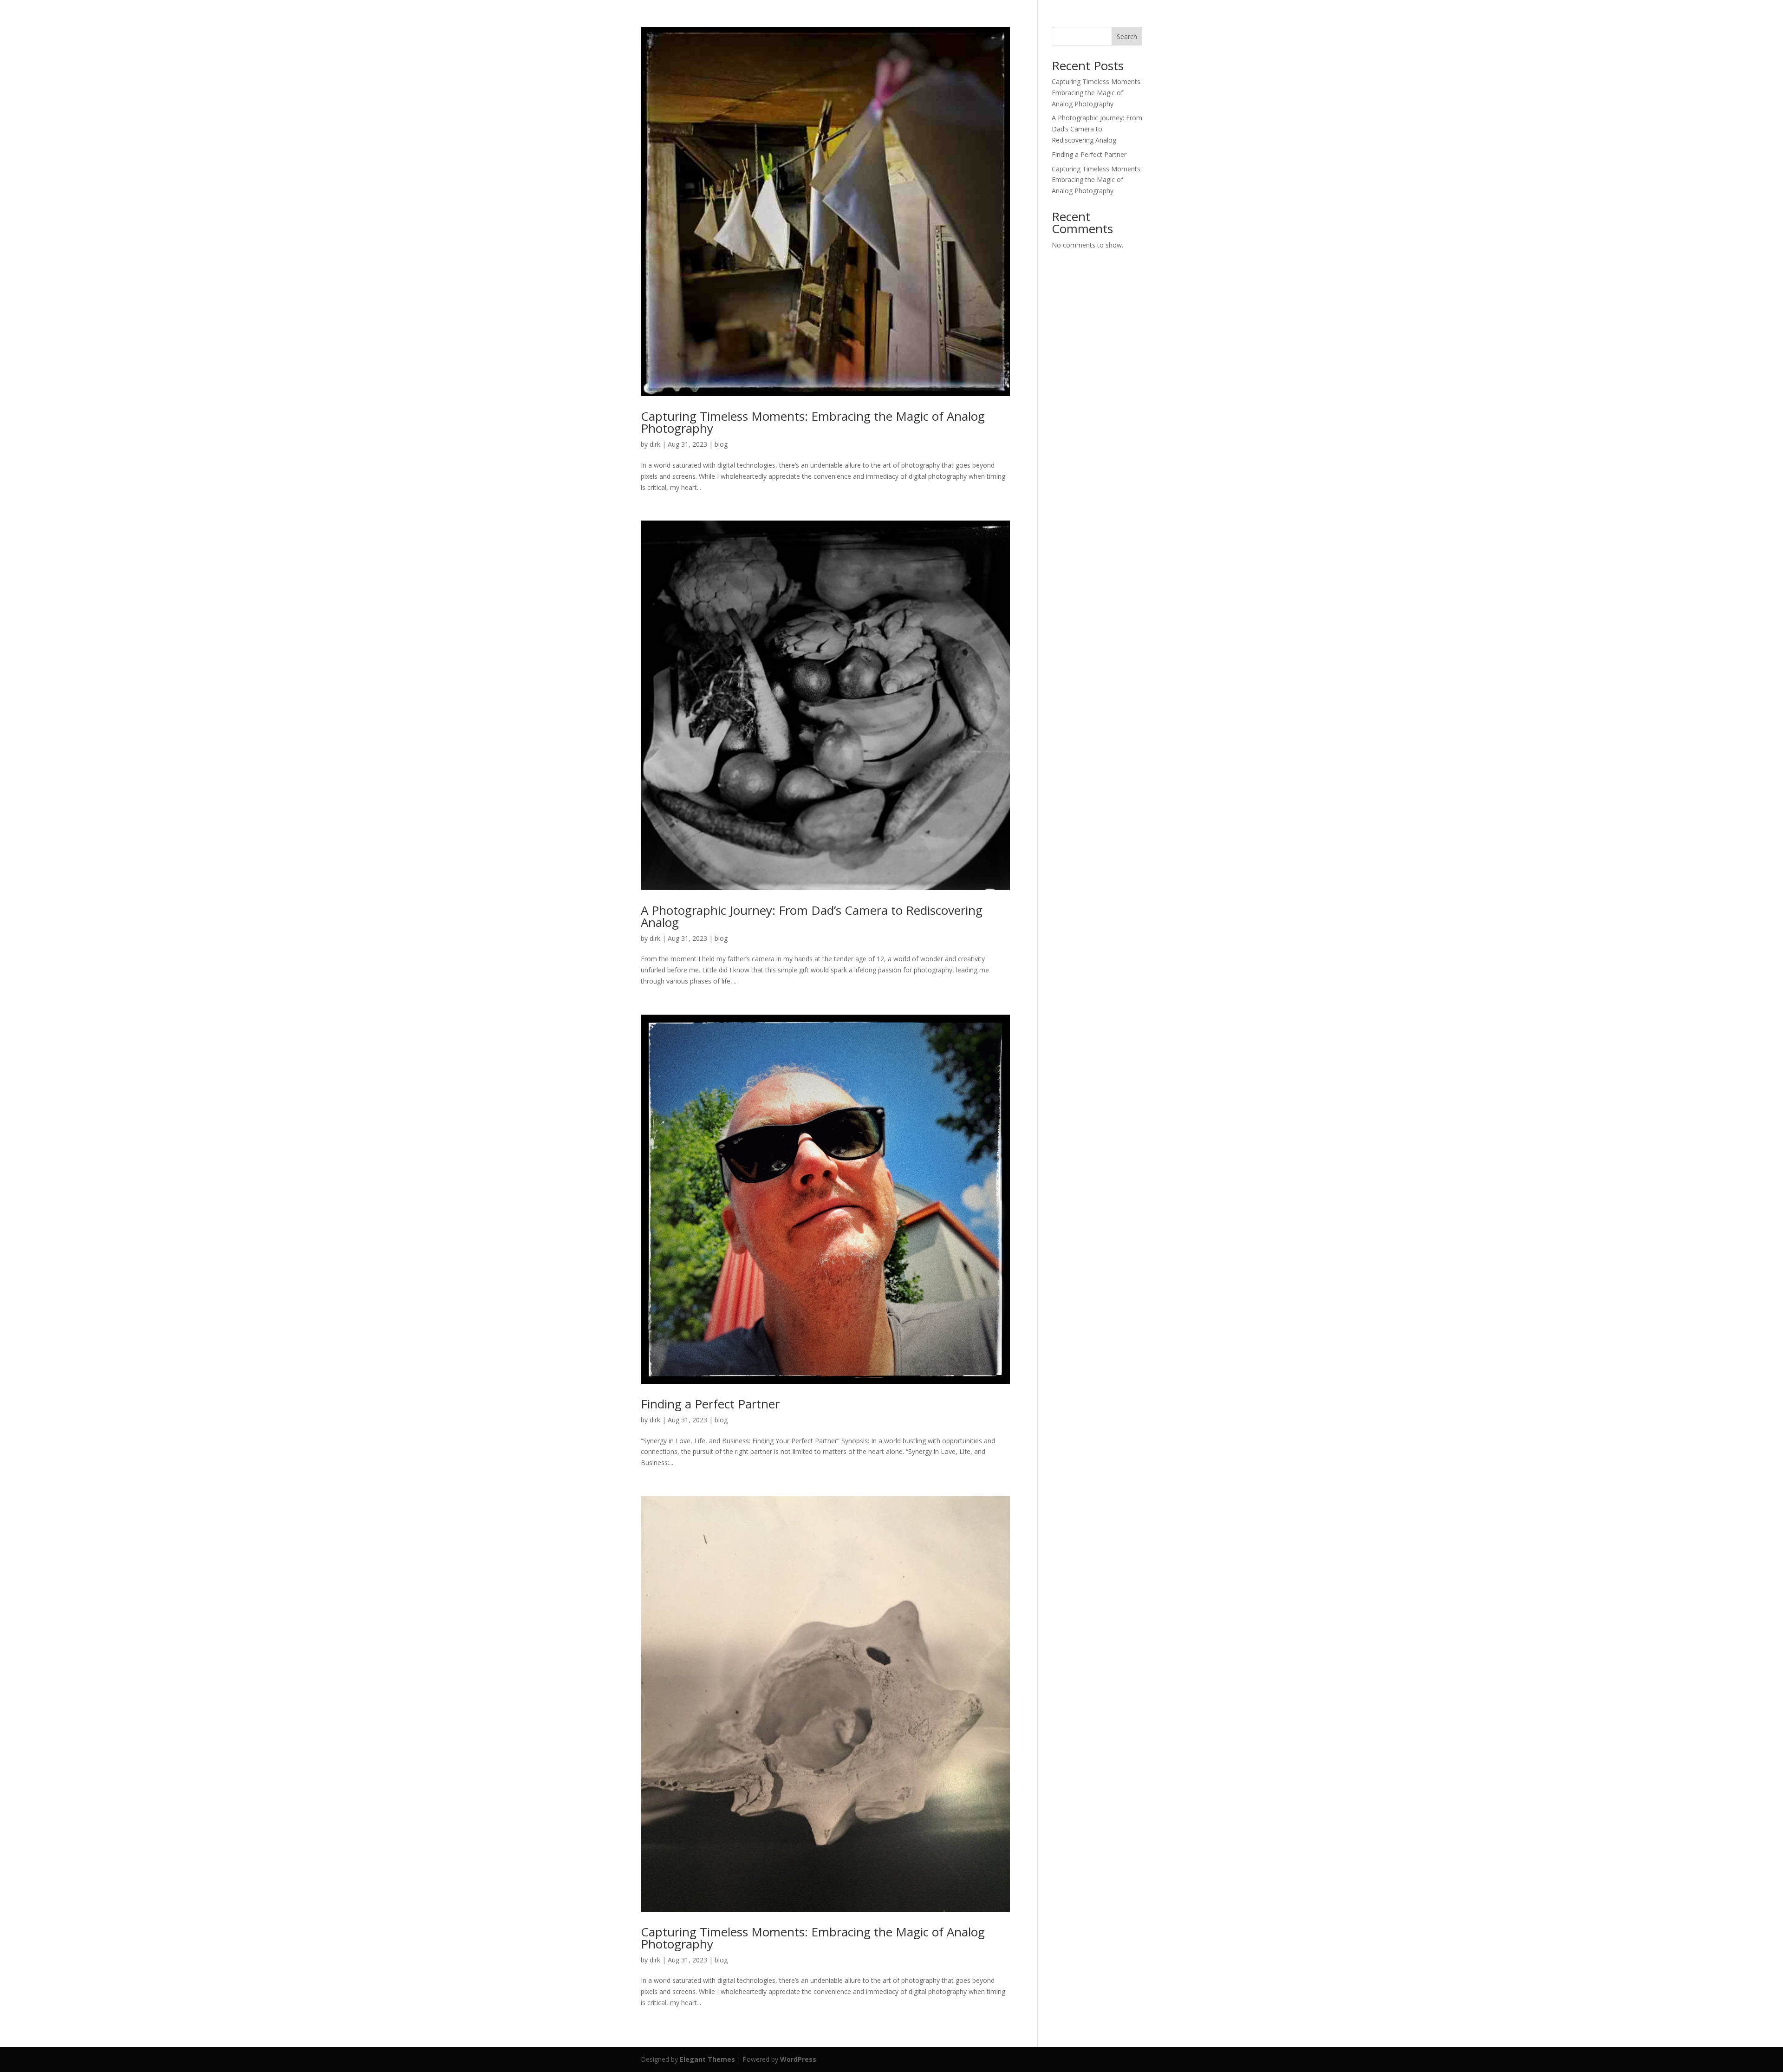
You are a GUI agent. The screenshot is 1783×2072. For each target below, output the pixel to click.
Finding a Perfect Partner (710, 1404)
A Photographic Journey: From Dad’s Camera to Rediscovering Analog (812, 916)
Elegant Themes (707, 2059)
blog (721, 444)
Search (1127, 36)
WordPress (798, 2059)
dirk (655, 444)
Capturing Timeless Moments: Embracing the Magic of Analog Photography (813, 422)
